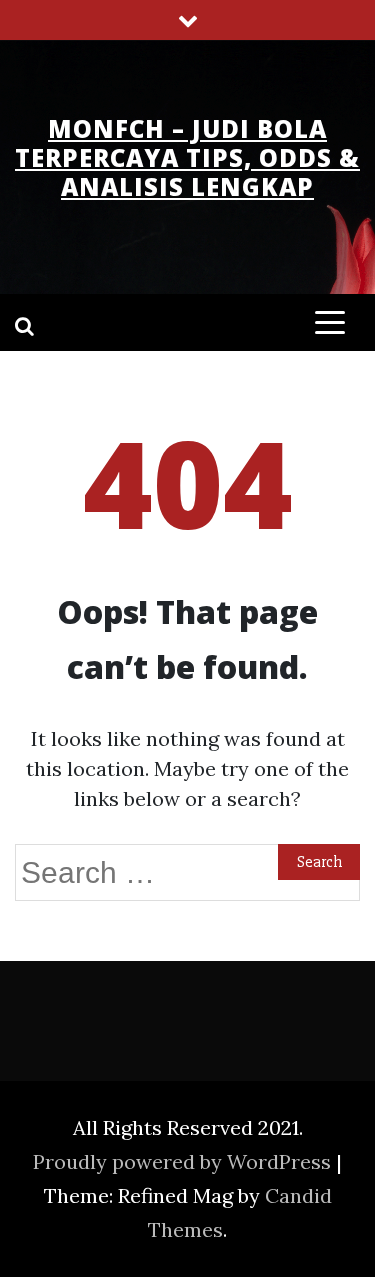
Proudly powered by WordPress (184, 1161)
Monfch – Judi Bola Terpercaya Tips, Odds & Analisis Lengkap (187, 157)
